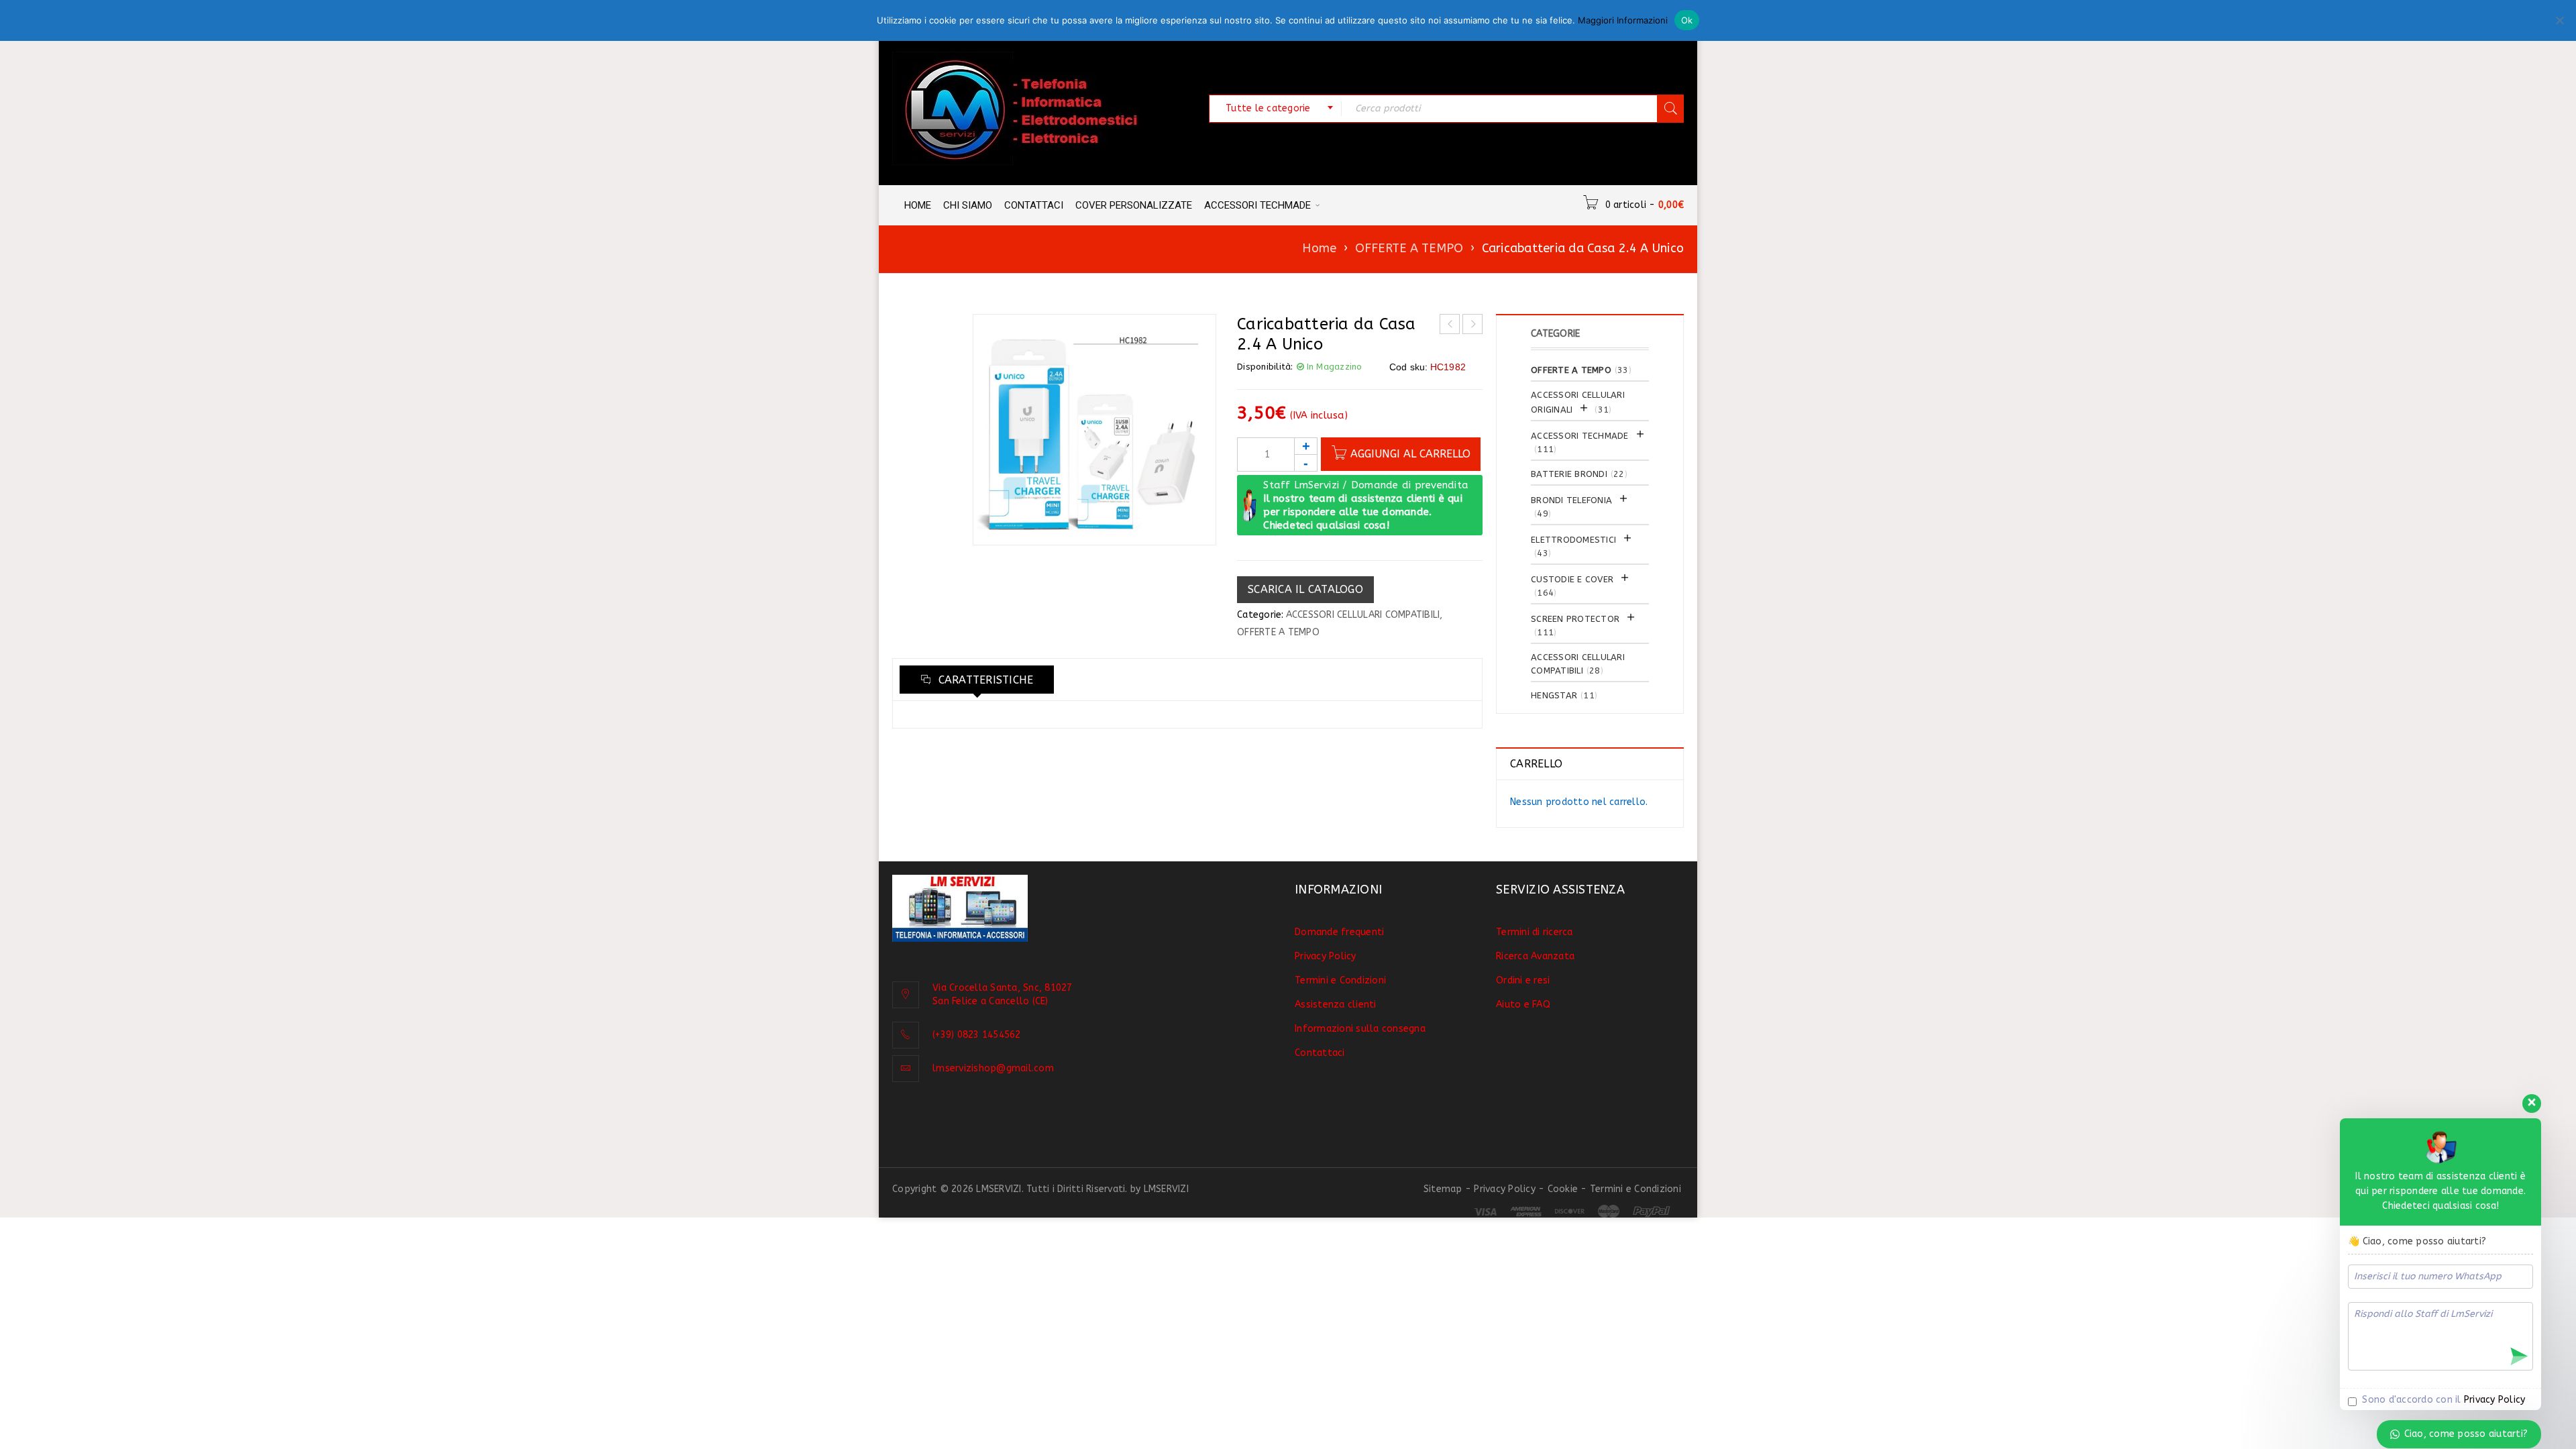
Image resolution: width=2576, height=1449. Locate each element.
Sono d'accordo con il (2442, 1400)
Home (1319, 248)
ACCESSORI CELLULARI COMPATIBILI (1363, 615)
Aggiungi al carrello (1410, 454)
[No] (2559, 20)
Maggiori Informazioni (1623, 20)
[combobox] (1275, 109)
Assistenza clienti (1336, 1005)
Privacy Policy (1326, 956)
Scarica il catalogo (1305, 589)
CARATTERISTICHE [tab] (984, 680)
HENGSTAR (1554, 695)
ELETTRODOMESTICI (1573, 540)
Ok (1687, 20)
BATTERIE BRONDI (1569, 474)
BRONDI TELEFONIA (1571, 500)
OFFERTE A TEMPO (1409, 248)
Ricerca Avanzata (1535, 956)
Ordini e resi (1523, 980)
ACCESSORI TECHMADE (1580, 436)
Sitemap (1443, 1189)
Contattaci (1320, 1053)
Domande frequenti (1339, 932)
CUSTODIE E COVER (1572, 579)
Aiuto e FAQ (1523, 1005)
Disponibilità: (1265, 367)
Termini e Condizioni (1340, 980)
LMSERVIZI (1166, 1189)
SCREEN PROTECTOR (1575, 619)
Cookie (1563, 1189)
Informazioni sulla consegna (1360, 1029)
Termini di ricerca (1535, 932)
